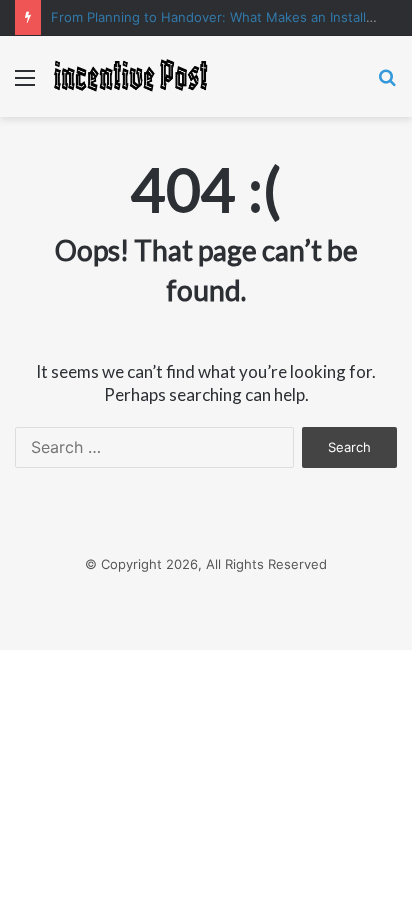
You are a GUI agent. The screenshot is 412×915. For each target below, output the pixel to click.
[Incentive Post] (130, 76)
